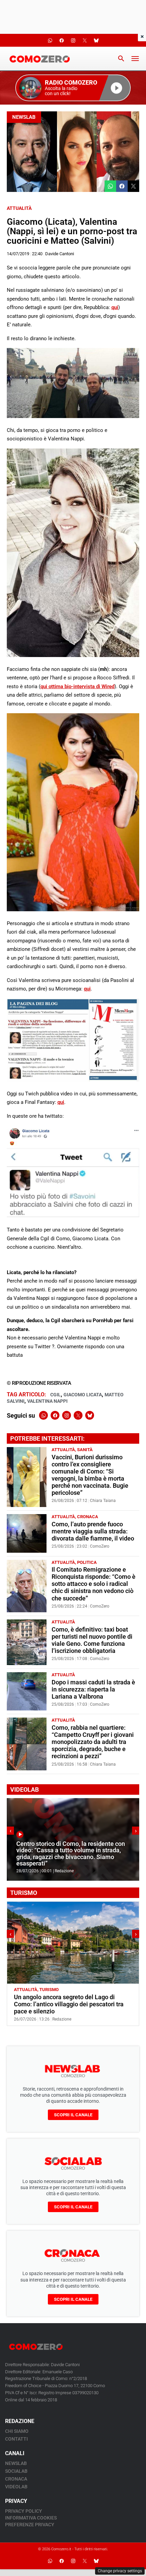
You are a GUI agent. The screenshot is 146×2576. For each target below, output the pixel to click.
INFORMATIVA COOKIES (31, 2518)
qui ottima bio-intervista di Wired (77, 686)
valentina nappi (47, 1401)
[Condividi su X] (133, 186)
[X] (78, 1415)
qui (115, 307)
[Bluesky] (90, 1415)
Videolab (16, 2487)
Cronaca (88, 1517)
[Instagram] (67, 1415)
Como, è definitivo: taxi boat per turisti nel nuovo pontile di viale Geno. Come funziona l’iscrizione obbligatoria (92, 1640)
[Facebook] (55, 1415)
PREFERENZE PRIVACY (30, 2525)
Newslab (24, 117)
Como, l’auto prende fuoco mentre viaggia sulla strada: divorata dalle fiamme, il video (93, 1531)
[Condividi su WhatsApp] (110, 186)
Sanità (85, 1450)
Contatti (16, 2439)
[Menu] (135, 59)
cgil (56, 1395)
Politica (87, 1562)
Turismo (49, 1990)
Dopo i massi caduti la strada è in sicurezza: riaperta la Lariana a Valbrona (93, 1689)
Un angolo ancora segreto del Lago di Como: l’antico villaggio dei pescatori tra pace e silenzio (69, 2004)
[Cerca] (121, 59)
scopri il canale (73, 2115)
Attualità (19, 208)
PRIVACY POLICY (24, 2511)
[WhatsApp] (43, 1415)
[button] (73, 88)
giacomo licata (83, 1395)
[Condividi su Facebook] (122, 186)
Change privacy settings (120, 2571)
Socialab (16, 2471)
